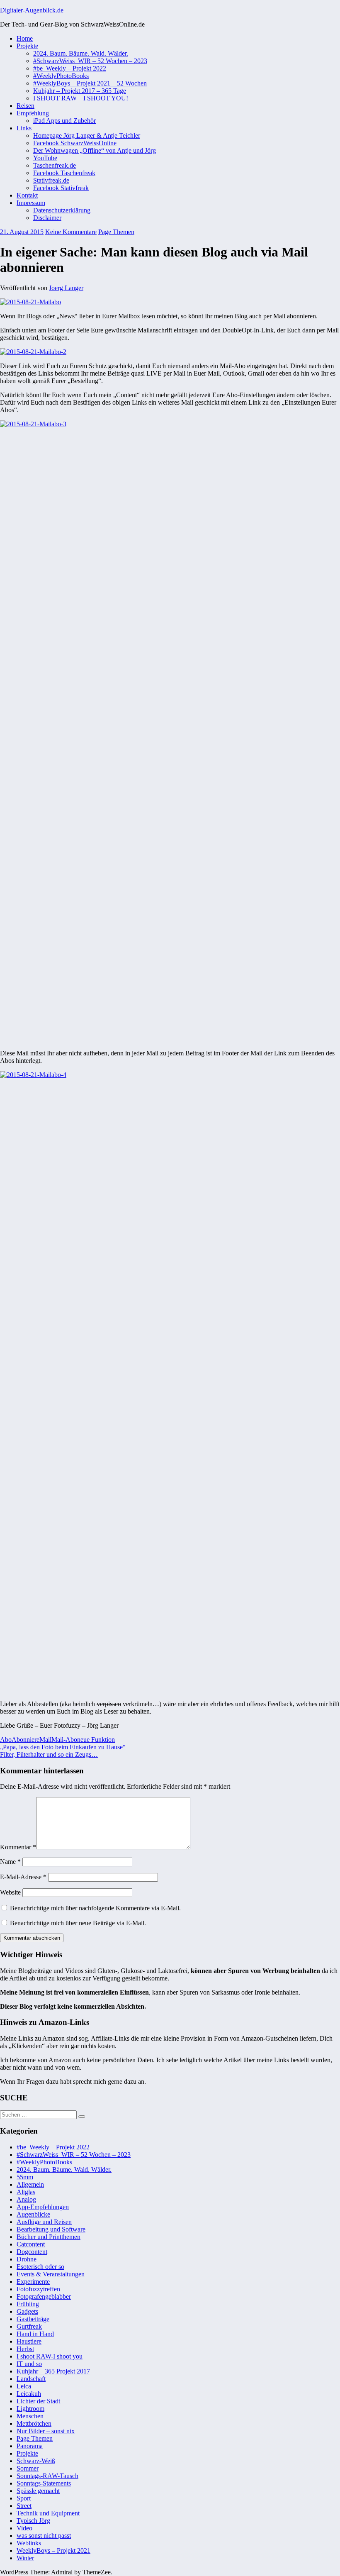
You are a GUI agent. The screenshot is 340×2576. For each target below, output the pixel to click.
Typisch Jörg (33, 2521)
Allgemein (30, 2184)
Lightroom (30, 2409)
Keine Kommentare (71, 232)
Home (25, 38)
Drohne (27, 2259)
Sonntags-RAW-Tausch (47, 2476)
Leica (24, 2386)
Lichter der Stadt (38, 2401)
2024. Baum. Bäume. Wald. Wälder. (81, 53)
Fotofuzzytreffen (38, 2289)
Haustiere (29, 2341)
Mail (45, 1740)
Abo (6, 1740)
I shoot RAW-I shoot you (50, 2356)
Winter (25, 2558)
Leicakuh (29, 2394)
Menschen (30, 2416)
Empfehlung (33, 113)
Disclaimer (47, 218)
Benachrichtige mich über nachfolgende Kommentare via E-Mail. (95, 1908)
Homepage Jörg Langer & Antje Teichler (87, 136)
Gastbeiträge (33, 2319)
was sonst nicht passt (44, 2536)
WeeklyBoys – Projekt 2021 (53, 2550)
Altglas (26, 2192)
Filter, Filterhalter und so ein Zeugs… (49, 1754)
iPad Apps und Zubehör (64, 121)
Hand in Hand (35, 2334)
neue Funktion (96, 1740)
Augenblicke (33, 2214)
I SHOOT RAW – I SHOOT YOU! (81, 98)
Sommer (28, 2468)
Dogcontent (32, 2252)
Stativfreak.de (51, 180)
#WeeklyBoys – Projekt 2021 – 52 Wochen (90, 83)
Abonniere (25, 1740)
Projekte (27, 46)
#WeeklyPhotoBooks (61, 76)
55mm (25, 2177)
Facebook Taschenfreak (64, 173)
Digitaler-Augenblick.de (32, 10)
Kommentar (18, 1847)
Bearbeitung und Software (51, 2229)
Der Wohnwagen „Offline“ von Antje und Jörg (95, 150)
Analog (26, 2199)
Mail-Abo (64, 1740)
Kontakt (27, 195)
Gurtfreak (29, 2326)
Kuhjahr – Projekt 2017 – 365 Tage (80, 91)
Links (24, 128)
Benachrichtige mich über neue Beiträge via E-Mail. (78, 1923)
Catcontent (31, 2244)
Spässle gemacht (38, 2491)
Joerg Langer (66, 288)
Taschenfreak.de (55, 165)
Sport (24, 2498)
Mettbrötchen (34, 2423)
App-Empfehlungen (43, 2207)
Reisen (25, 106)
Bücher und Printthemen (49, 2237)
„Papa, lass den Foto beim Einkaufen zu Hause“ (63, 1747)
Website (10, 1892)
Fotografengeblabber (44, 2296)
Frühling (28, 2304)
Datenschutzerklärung (62, 210)
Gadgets (27, 2311)
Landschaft (31, 2379)
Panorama (30, 2446)
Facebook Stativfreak (61, 188)
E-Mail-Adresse (23, 1877)
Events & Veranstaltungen (51, 2274)
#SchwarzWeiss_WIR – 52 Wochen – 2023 (90, 61)
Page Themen (116, 232)
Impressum (31, 203)
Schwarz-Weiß (36, 2461)
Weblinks (29, 2543)
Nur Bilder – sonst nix (46, 2431)
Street (24, 2506)
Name (10, 1862)
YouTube (45, 158)
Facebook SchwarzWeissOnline (75, 143)
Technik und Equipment (48, 2513)
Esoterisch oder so (40, 2267)
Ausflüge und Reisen (44, 2222)
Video (24, 2528)
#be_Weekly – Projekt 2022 (70, 68)
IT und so (29, 2364)
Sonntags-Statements (44, 2483)
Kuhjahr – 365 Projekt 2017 (53, 2371)
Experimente (33, 2282)
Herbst (25, 2349)
